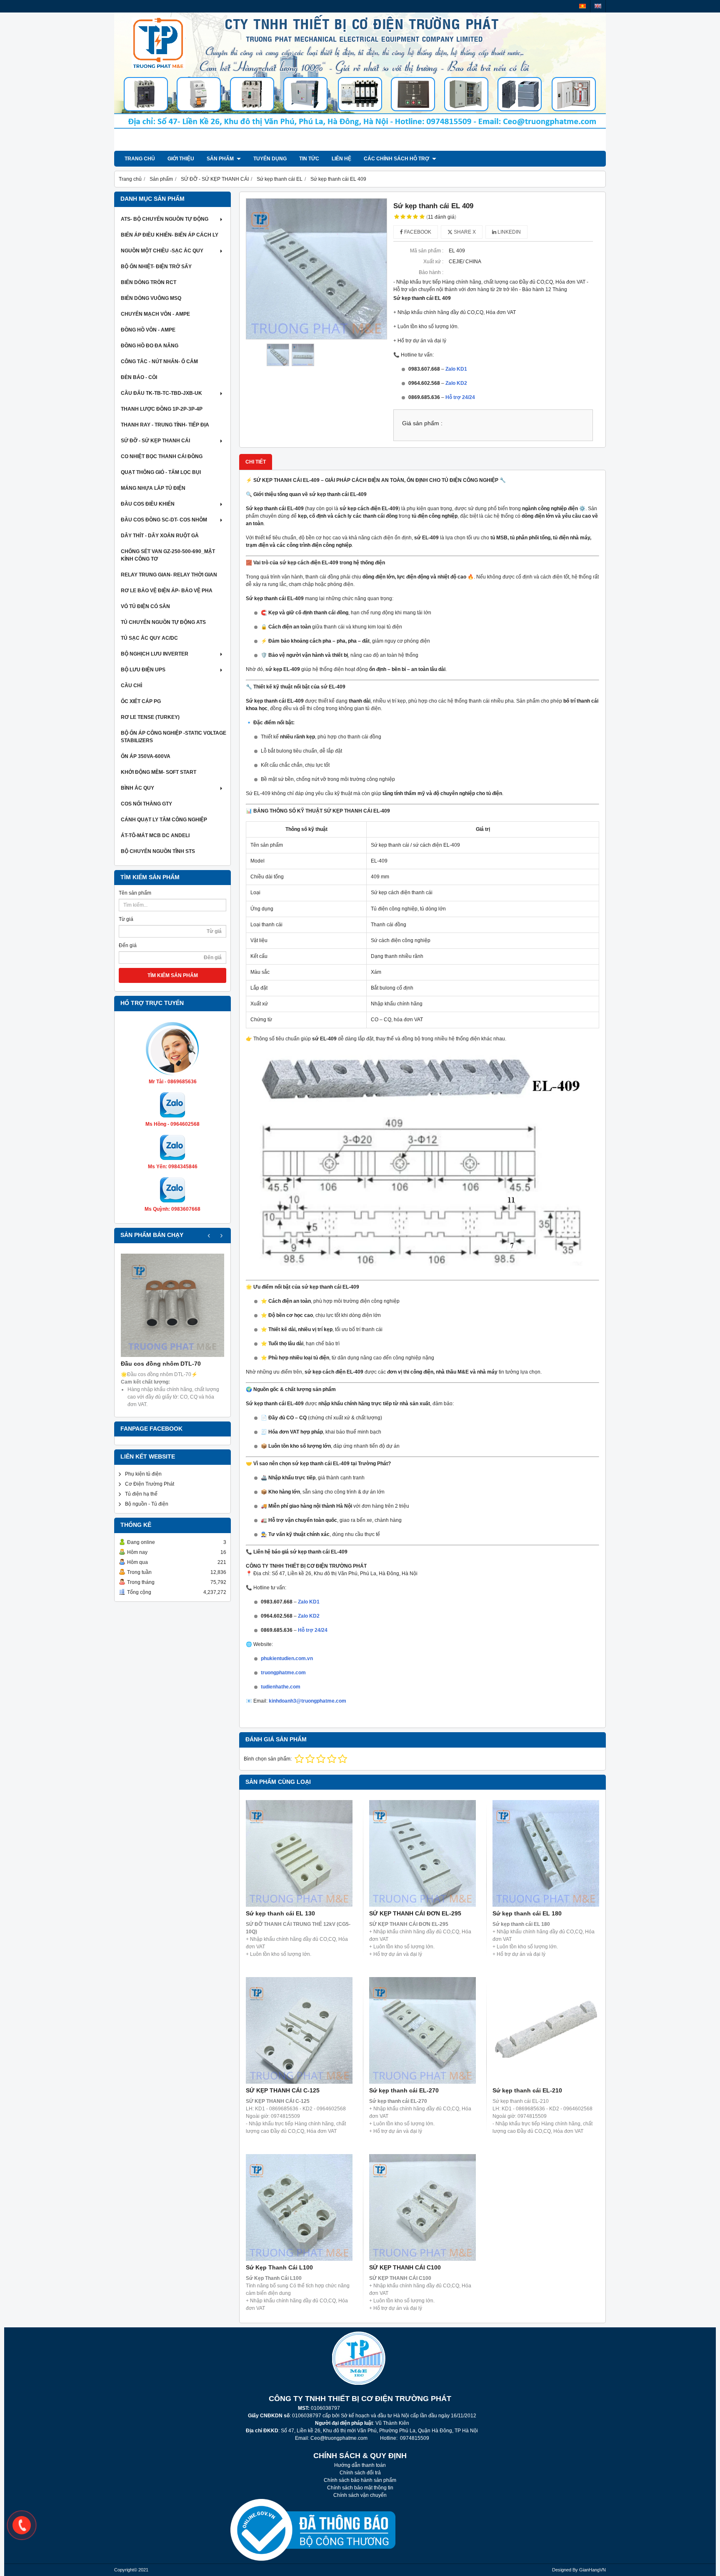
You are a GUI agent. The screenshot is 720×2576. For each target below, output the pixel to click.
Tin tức (309, 159)
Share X (464, 232)
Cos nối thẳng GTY (146, 804)
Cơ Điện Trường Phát (150, 1484)
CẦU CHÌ (131, 686)
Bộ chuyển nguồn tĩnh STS (158, 851)
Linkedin (509, 232)
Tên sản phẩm (135, 893)
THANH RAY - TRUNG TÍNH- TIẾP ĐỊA (165, 425)
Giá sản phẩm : (422, 423)
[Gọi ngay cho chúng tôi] (22, 2525)
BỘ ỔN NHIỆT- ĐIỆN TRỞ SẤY (156, 267)
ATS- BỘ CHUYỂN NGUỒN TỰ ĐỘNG (165, 219)
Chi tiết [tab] (256, 462)
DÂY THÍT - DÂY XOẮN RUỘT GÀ (160, 536)
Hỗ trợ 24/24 (460, 397)
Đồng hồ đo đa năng (150, 346)
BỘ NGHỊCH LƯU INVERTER (155, 654)
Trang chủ (140, 159)
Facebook (417, 232)
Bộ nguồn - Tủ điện (147, 1504)
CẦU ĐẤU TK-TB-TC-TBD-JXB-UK (161, 393)
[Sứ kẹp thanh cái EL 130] (299, 1853)
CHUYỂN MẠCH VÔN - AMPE (155, 314)
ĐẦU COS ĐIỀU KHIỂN (148, 504)
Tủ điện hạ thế (141, 1494)
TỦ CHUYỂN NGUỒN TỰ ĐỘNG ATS (163, 622)
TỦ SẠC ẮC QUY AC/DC (149, 638)
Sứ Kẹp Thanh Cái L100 (279, 2267)
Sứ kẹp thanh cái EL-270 (404, 2090)
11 (441, 217)
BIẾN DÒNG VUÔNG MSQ (151, 298)
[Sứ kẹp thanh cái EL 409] (316, 269)
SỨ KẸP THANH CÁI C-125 (283, 2090)
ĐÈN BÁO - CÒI (139, 377)
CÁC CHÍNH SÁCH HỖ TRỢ (397, 159)
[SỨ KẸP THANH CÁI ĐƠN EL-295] (422, 1853)
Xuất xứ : (433, 262)
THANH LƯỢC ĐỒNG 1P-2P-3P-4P (162, 409)
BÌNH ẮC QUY (137, 788)
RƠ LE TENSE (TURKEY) (150, 717)
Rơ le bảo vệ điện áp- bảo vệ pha (167, 591)
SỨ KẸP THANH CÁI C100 (405, 2267)
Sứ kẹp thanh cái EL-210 (527, 2090)
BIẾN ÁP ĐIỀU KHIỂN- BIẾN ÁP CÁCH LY (170, 235)
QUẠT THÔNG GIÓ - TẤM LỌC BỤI (161, 472)
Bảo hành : (431, 272)
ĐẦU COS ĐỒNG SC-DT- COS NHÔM (164, 520)
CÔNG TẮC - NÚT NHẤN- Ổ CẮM (159, 362)
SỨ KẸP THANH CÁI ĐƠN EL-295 (415, 1913)
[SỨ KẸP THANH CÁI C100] (422, 2207)
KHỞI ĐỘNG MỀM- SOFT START (159, 772)
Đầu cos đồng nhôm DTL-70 (161, 1364)
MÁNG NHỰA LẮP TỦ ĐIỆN (153, 488)
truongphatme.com (283, 1673)
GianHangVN (592, 2570)
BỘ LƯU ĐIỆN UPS (143, 670)
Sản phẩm (221, 159)
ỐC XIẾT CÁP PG (141, 701)
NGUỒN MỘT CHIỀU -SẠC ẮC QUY (162, 251)
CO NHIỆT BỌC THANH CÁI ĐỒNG (162, 456)
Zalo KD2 (456, 383)
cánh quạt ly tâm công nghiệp (164, 820)
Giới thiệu (181, 159)
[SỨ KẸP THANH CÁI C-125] (299, 2030)
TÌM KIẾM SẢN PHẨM (173, 975)
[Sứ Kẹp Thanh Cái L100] (299, 2207)
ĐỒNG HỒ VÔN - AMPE (148, 330)
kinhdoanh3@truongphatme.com (307, 1701)
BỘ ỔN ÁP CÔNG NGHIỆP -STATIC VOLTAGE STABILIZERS (174, 737)
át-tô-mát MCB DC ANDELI (155, 835)
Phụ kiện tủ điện (143, 1474)
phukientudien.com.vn (287, 1658)
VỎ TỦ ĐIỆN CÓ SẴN (145, 606)
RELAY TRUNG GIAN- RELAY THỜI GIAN (169, 575)
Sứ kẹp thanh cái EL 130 (280, 1913)
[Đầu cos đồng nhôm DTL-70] (172, 1305)
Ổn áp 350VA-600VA (146, 756)
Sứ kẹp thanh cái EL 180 (527, 1913)
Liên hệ (341, 159)
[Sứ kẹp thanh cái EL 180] (546, 1853)
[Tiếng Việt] (582, 6)
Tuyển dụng (270, 159)
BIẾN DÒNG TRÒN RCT (149, 282)
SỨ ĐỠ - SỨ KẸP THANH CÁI (155, 441)
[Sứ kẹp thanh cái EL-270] (422, 2030)
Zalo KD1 (456, 369)
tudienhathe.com (281, 1687)
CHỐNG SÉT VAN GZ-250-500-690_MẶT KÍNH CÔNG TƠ (168, 555)
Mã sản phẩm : (427, 251)
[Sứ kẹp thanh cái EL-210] (546, 2030)
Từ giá (126, 919)
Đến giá (128, 945)
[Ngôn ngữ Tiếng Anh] (598, 6)
